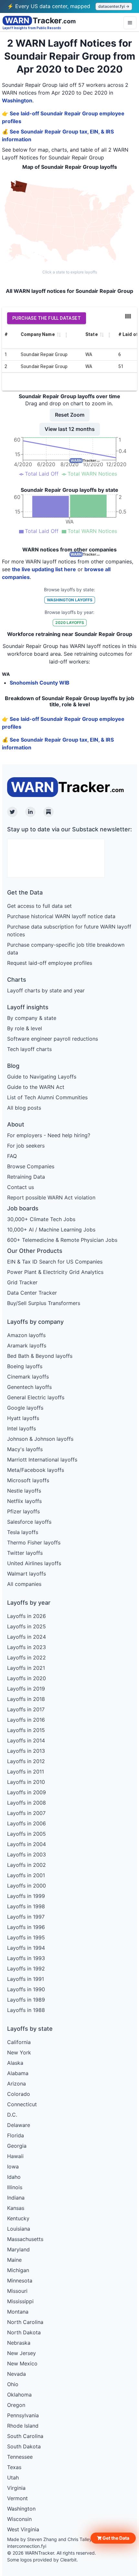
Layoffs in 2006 (27, 1823)
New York (19, 2052)
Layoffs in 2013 (26, 1751)
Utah (13, 2478)
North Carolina (25, 2322)
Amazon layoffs (26, 1335)
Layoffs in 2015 (26, 1730)
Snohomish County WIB (40, 683)
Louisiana (19, 2229)
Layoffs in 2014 (26, 1740)
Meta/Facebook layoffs (36, 1470)
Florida (16, 2135)
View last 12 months (70, 429)
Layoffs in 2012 (26, 1761)
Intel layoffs (21, 1428)
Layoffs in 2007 (26, 1813)
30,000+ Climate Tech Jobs (41, 1219)
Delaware (19, 2125)
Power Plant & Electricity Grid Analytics (55, 1272)
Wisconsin (19, 2519)
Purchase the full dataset (47, 318)
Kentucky (18, 2218)
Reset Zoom (70, 415)
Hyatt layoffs (23, 1418)
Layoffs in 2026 (27, 1616)
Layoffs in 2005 (27, 1834)
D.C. (12, 2115)
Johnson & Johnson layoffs (40, 1439)
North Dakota (24, 2332)
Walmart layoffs (27, 1574)
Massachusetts (25, 2239)
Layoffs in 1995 (26, 1937)
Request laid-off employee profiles (50, 963)
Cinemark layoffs (28, 1377)
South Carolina (25, 2436)
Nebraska (19, 2343)
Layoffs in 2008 (27, 1803)
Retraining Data (26, 1177)
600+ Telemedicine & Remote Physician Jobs (62, 1240)
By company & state (32, 1018)
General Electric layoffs (36, 1397)
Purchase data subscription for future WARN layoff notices (69, 930)
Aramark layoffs (27, 1346)
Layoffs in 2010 (26, 1782)
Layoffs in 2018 (26, 1699)
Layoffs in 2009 (27, 1792)
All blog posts (24, 1108)
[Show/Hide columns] (128, 316)
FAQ (12, 1156)
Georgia (17, 2146)
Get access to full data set (39, 906)
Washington (17, 100)
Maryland (18, 2249)
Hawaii (15, 2156)
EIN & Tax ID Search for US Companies (55, 1262)
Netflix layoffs (24, 1501)
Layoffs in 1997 (26, 1917)
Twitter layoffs (25, 1553)
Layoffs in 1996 (26, 1927)
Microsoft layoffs (28, 1480)
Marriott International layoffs (42, 1460)
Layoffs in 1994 (26, 1948)
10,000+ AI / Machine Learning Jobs (51, 1230)
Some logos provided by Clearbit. (43, 2560)
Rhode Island (23, 2426)
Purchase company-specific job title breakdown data (66, 949)
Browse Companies (31, 1166)
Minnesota (20, 2281)
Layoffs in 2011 (26, 1772)
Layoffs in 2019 (26, 1689)
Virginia (16, 2488)
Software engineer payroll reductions (53, 1039)
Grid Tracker (22, 1282)
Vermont (17, 2498)
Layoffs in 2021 (26, 1668)
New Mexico (22, 2363)
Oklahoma (19, 2395)
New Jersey (21, 2353)
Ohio (13, 2384)
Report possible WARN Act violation (51, 1197)
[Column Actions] (66, 335)
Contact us (21, 1187)
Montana (18, 2312)
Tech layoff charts (29, 1049)
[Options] (130, 23)
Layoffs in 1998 (26, 1906)
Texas (14, 2467)
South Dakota (24, 2446)
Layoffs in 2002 (27, 1865)
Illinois (15, 2187)
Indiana (16, 2198)
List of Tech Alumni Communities (47, 1097)
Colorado (19, 2094)
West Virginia (23, 2529)
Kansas (16, 2208)
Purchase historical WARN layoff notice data (61, 916)
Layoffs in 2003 (27, 1854)
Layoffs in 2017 (26, 1709)
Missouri (17, 2291)
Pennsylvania (23, 2415)
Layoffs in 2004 (27, 1844)
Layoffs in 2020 (27, 1678)
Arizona (16, 2084)
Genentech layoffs (29, 1387)
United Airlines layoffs (34, 1563)
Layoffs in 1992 (26, 1969)
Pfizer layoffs (23, 1511)
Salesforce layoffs (29, 1522)
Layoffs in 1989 (26, 2000)
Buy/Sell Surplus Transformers (44, 1303)
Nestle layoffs (24, 1491)
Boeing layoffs (25, 1366)
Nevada (16, 2374)
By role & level (25, 1028)
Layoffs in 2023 (27, 1647)
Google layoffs (25, 1408)
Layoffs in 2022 (27, 1658)
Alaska (15, 2063)
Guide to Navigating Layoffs (42, 1077)
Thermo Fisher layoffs (34, 1542)
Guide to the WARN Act (36, 1087)
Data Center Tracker (32, 1293)
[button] (113, 2538)
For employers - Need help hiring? (49, 1135)
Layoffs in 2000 (27, 1886)
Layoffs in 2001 (26, 1875)
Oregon (16, 2405)
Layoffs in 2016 (26, 1720)
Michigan (18, 2270)
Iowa (13, 2166)
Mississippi (20, 2301)
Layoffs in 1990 (26, 1989)
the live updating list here (44, 569)
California (19, 2042)
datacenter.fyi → (114, 6)
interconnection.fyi (27, 2546)
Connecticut (22, 2104)
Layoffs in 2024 (27, 1637)
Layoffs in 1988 (26, 2010)
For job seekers (26, 1146)
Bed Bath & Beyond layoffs (40, 1356)
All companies (24, 1584)
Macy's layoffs (25, 1449)
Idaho (14, 2177)
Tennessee (20, 2457)
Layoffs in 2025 (27, 1626)
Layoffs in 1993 (26, 1958)
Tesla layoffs (23, 1532)
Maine (14, 2260)
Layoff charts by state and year (46, 990)
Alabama (18, 2073)
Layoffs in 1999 (26, 1896)
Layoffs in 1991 (26, 1979)
